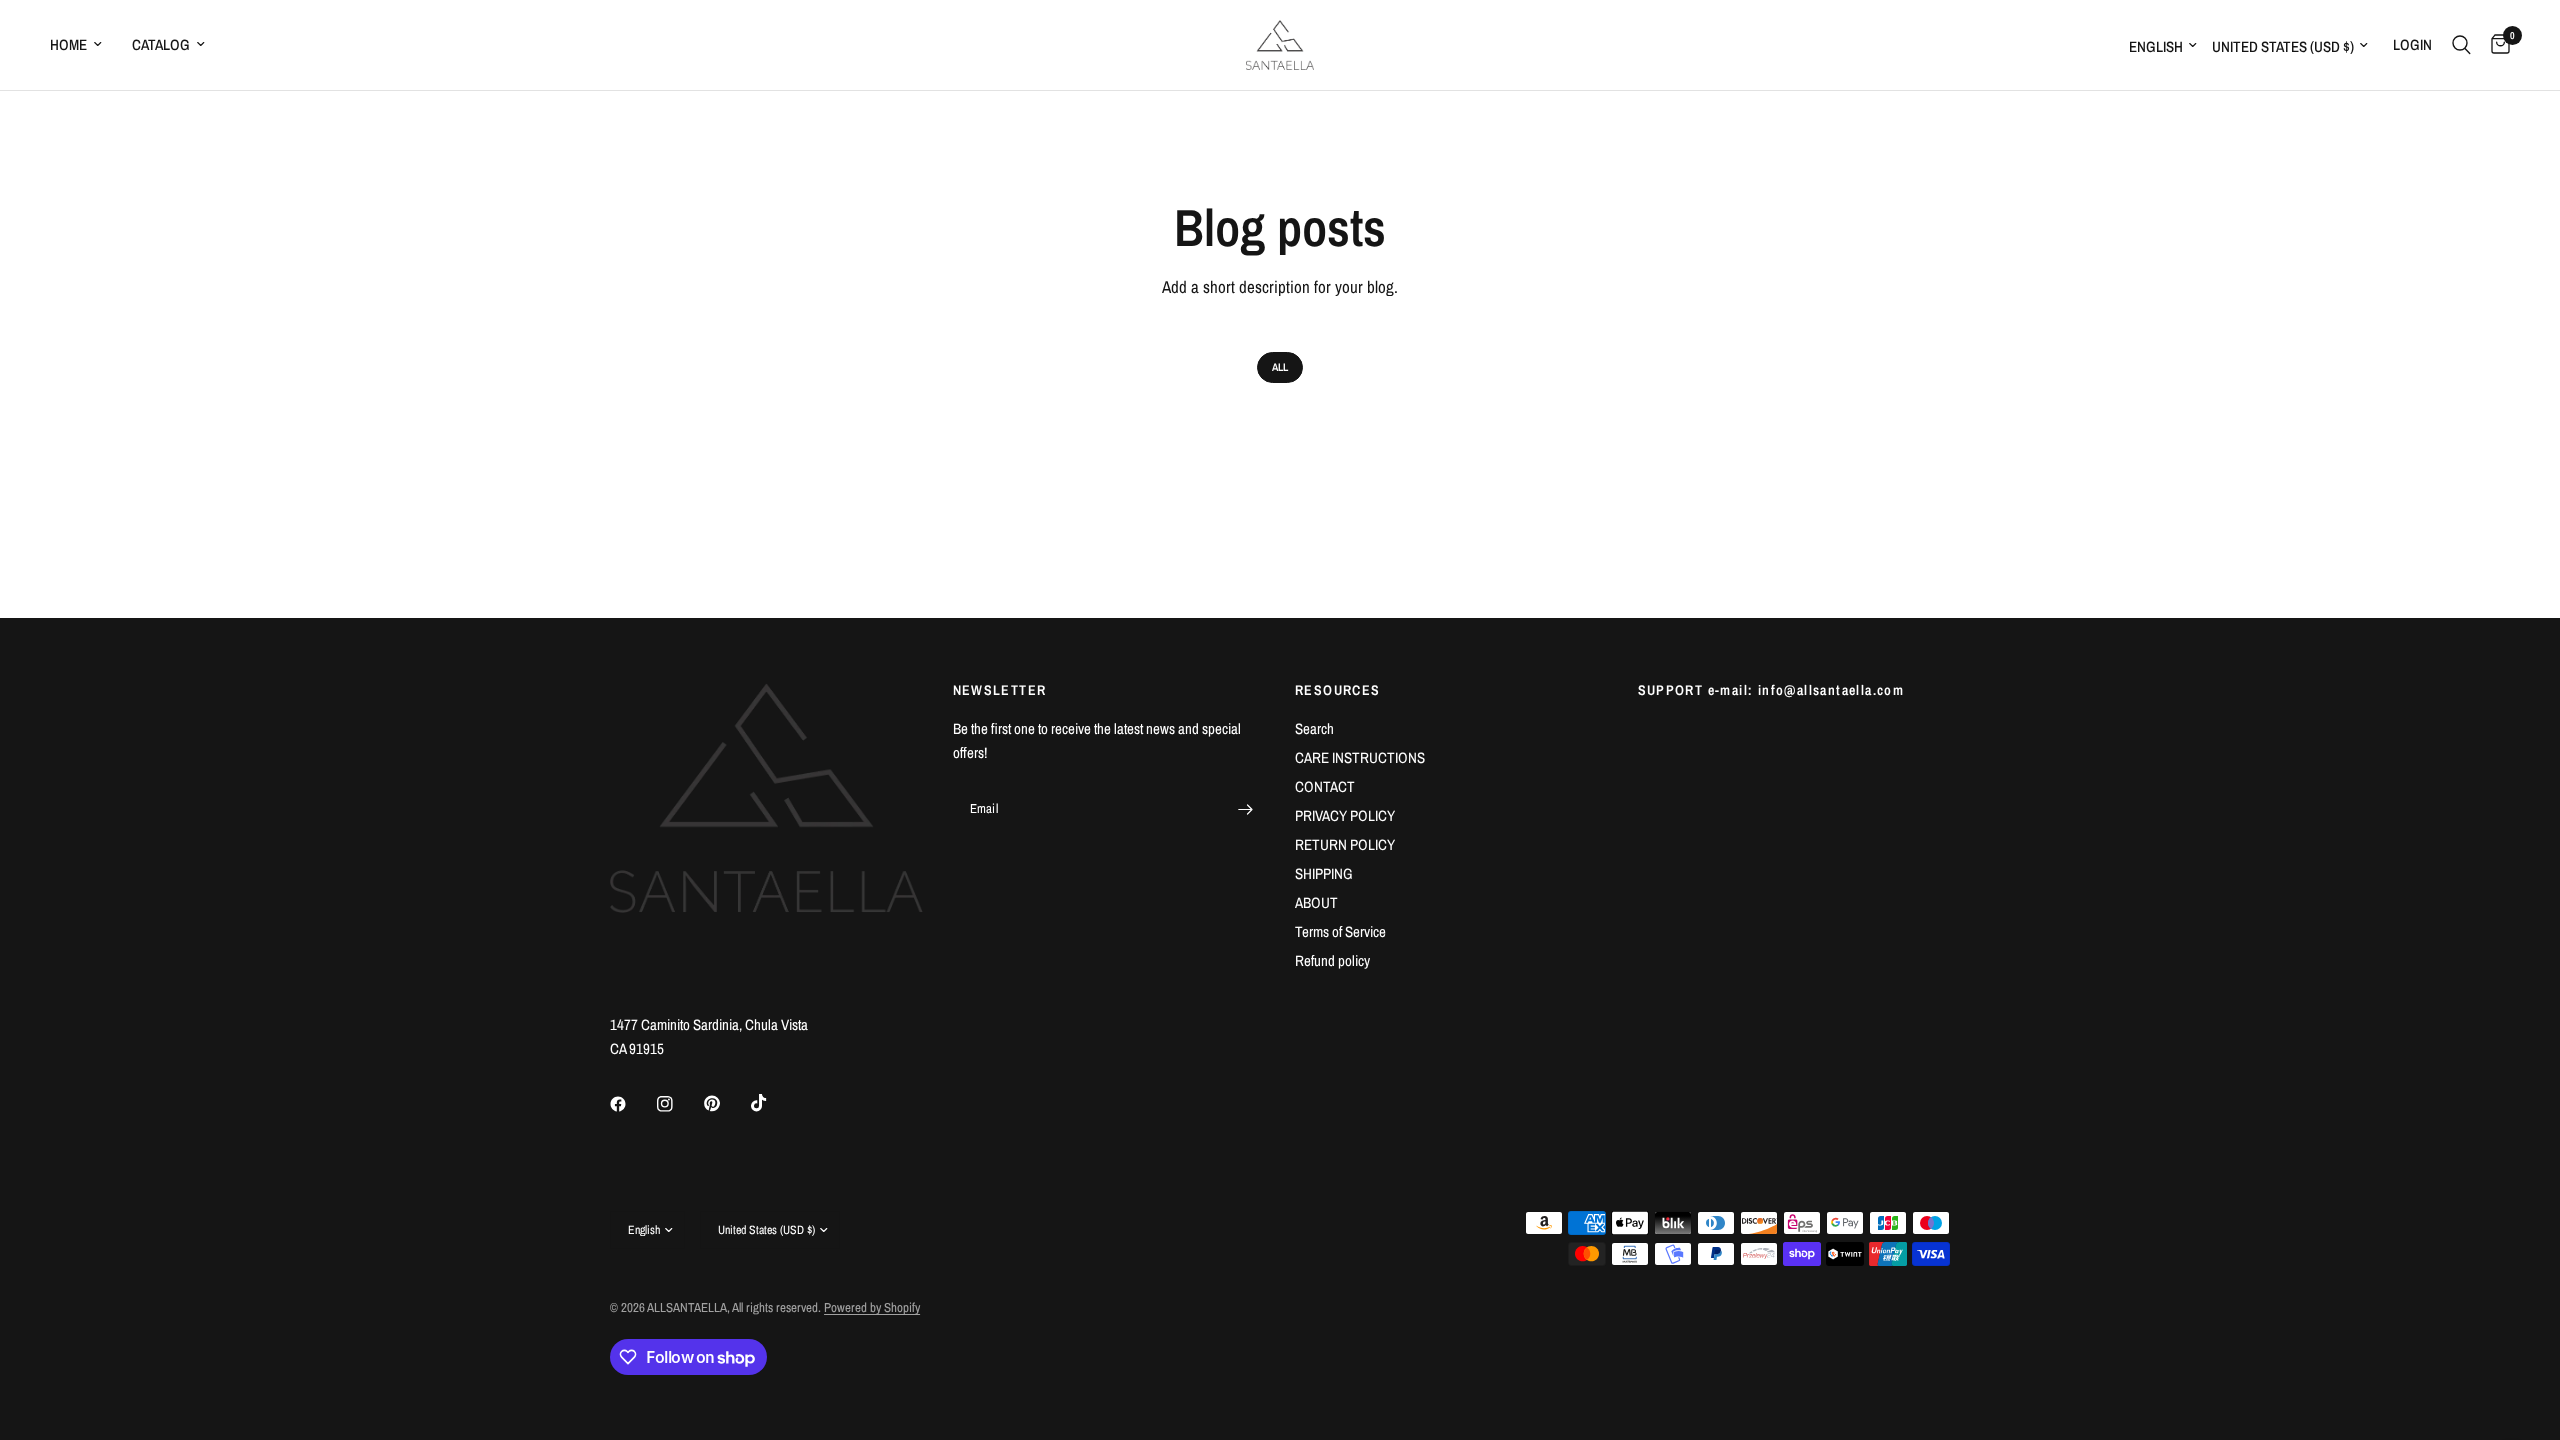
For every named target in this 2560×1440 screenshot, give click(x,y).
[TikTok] (773, 1103)
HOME (68, 44)
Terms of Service (1340, 931)
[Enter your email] (1245, 809)
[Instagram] (679, 1104)
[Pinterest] (726, 1104)
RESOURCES (1338, 690)
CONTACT (1325, 786)
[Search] (2461, 45)
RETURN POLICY (1345, 844)
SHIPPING (1324, 873)
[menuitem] (83, 45)
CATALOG (161, 44)
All (1280, 367)
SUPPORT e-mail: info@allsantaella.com (1771, 690)
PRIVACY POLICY (1345, 815)
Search (1314, 728)
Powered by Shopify (872, 1307)
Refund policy (1332, 960)
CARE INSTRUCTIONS (1360, 757)
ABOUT (1316, 902)
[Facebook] (632, 1104)
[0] (2495, 45)
